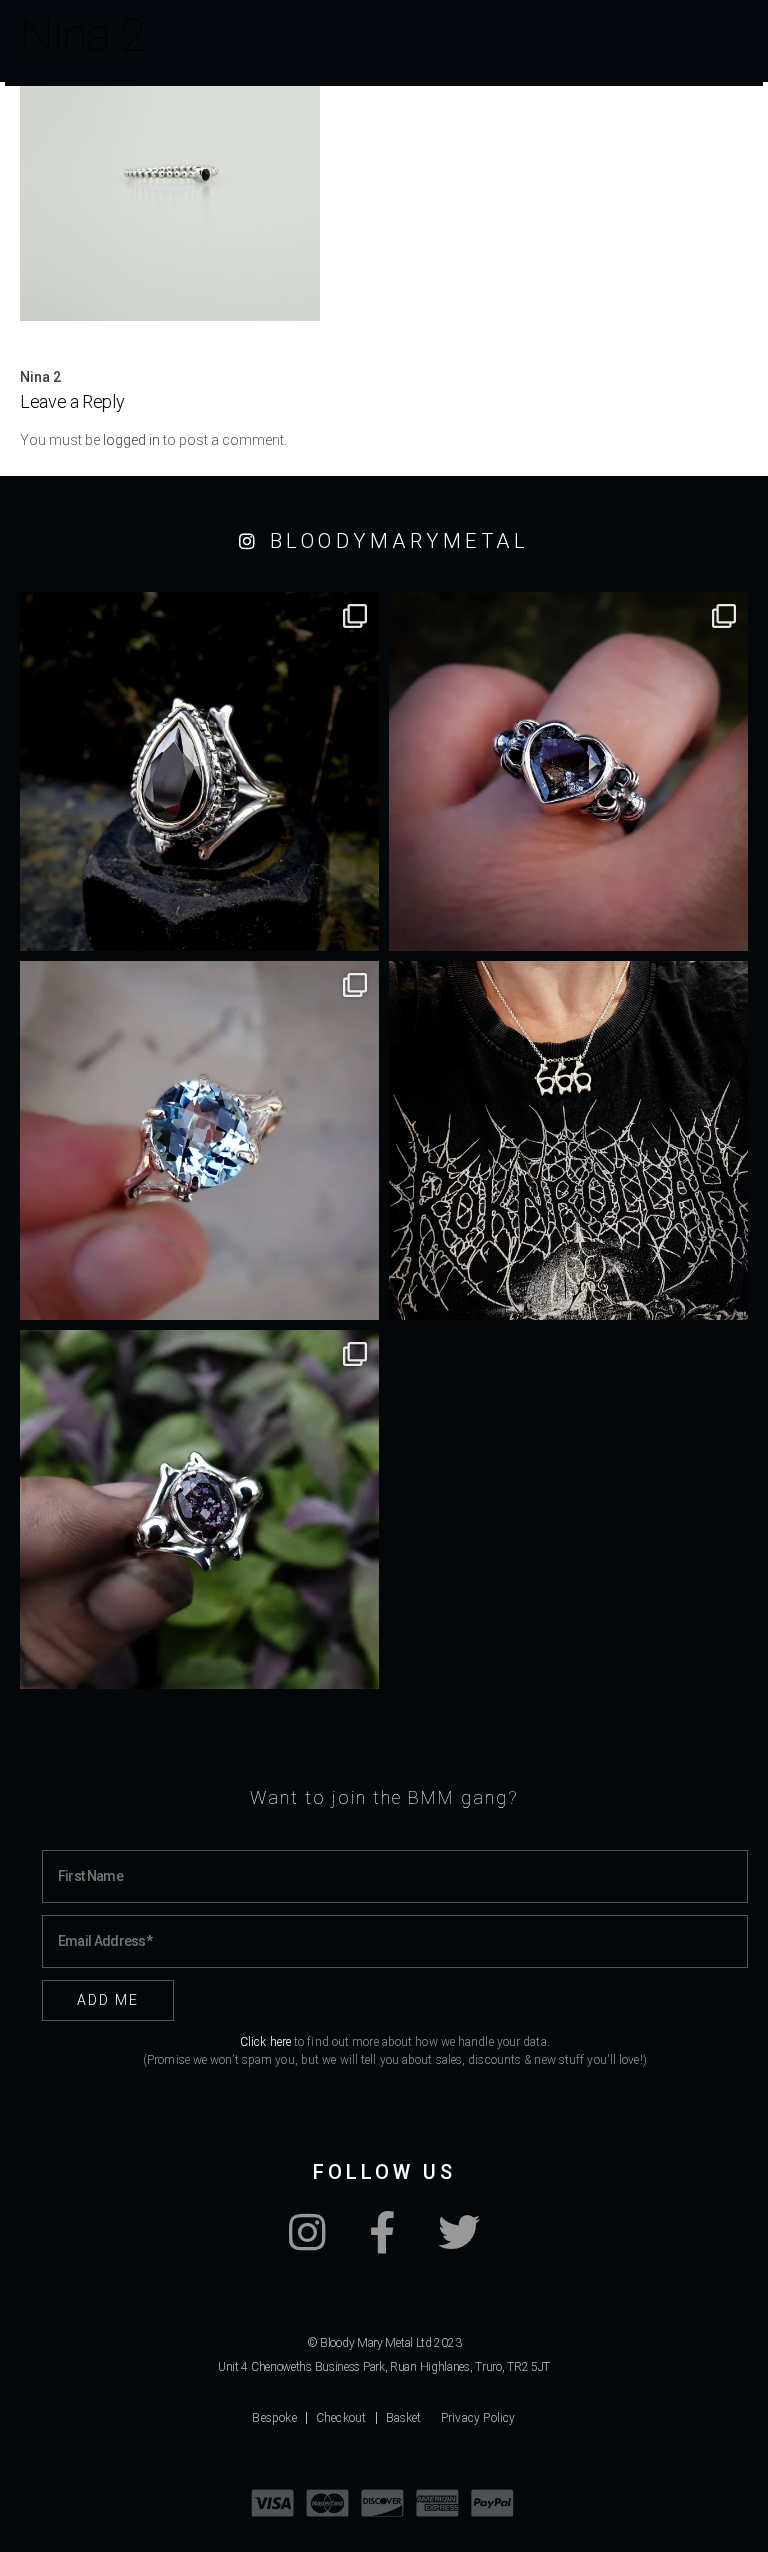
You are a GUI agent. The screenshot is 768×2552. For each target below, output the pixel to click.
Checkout (341, 2418)
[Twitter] (459, 2243)
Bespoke (274, 2418)
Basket (404, 2418)
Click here (265, 2042)
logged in (131, 440)
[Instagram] (307, 2243)
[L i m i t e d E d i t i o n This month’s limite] (199, 1140)
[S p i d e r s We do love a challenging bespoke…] (568, 771)
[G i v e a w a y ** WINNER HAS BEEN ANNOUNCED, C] (568, 1140)
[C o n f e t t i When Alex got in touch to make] (199, 1509)
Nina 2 (40, 377)
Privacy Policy (478, 2418)
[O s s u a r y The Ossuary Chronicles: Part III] (199, 771)
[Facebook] (382, 2243)
